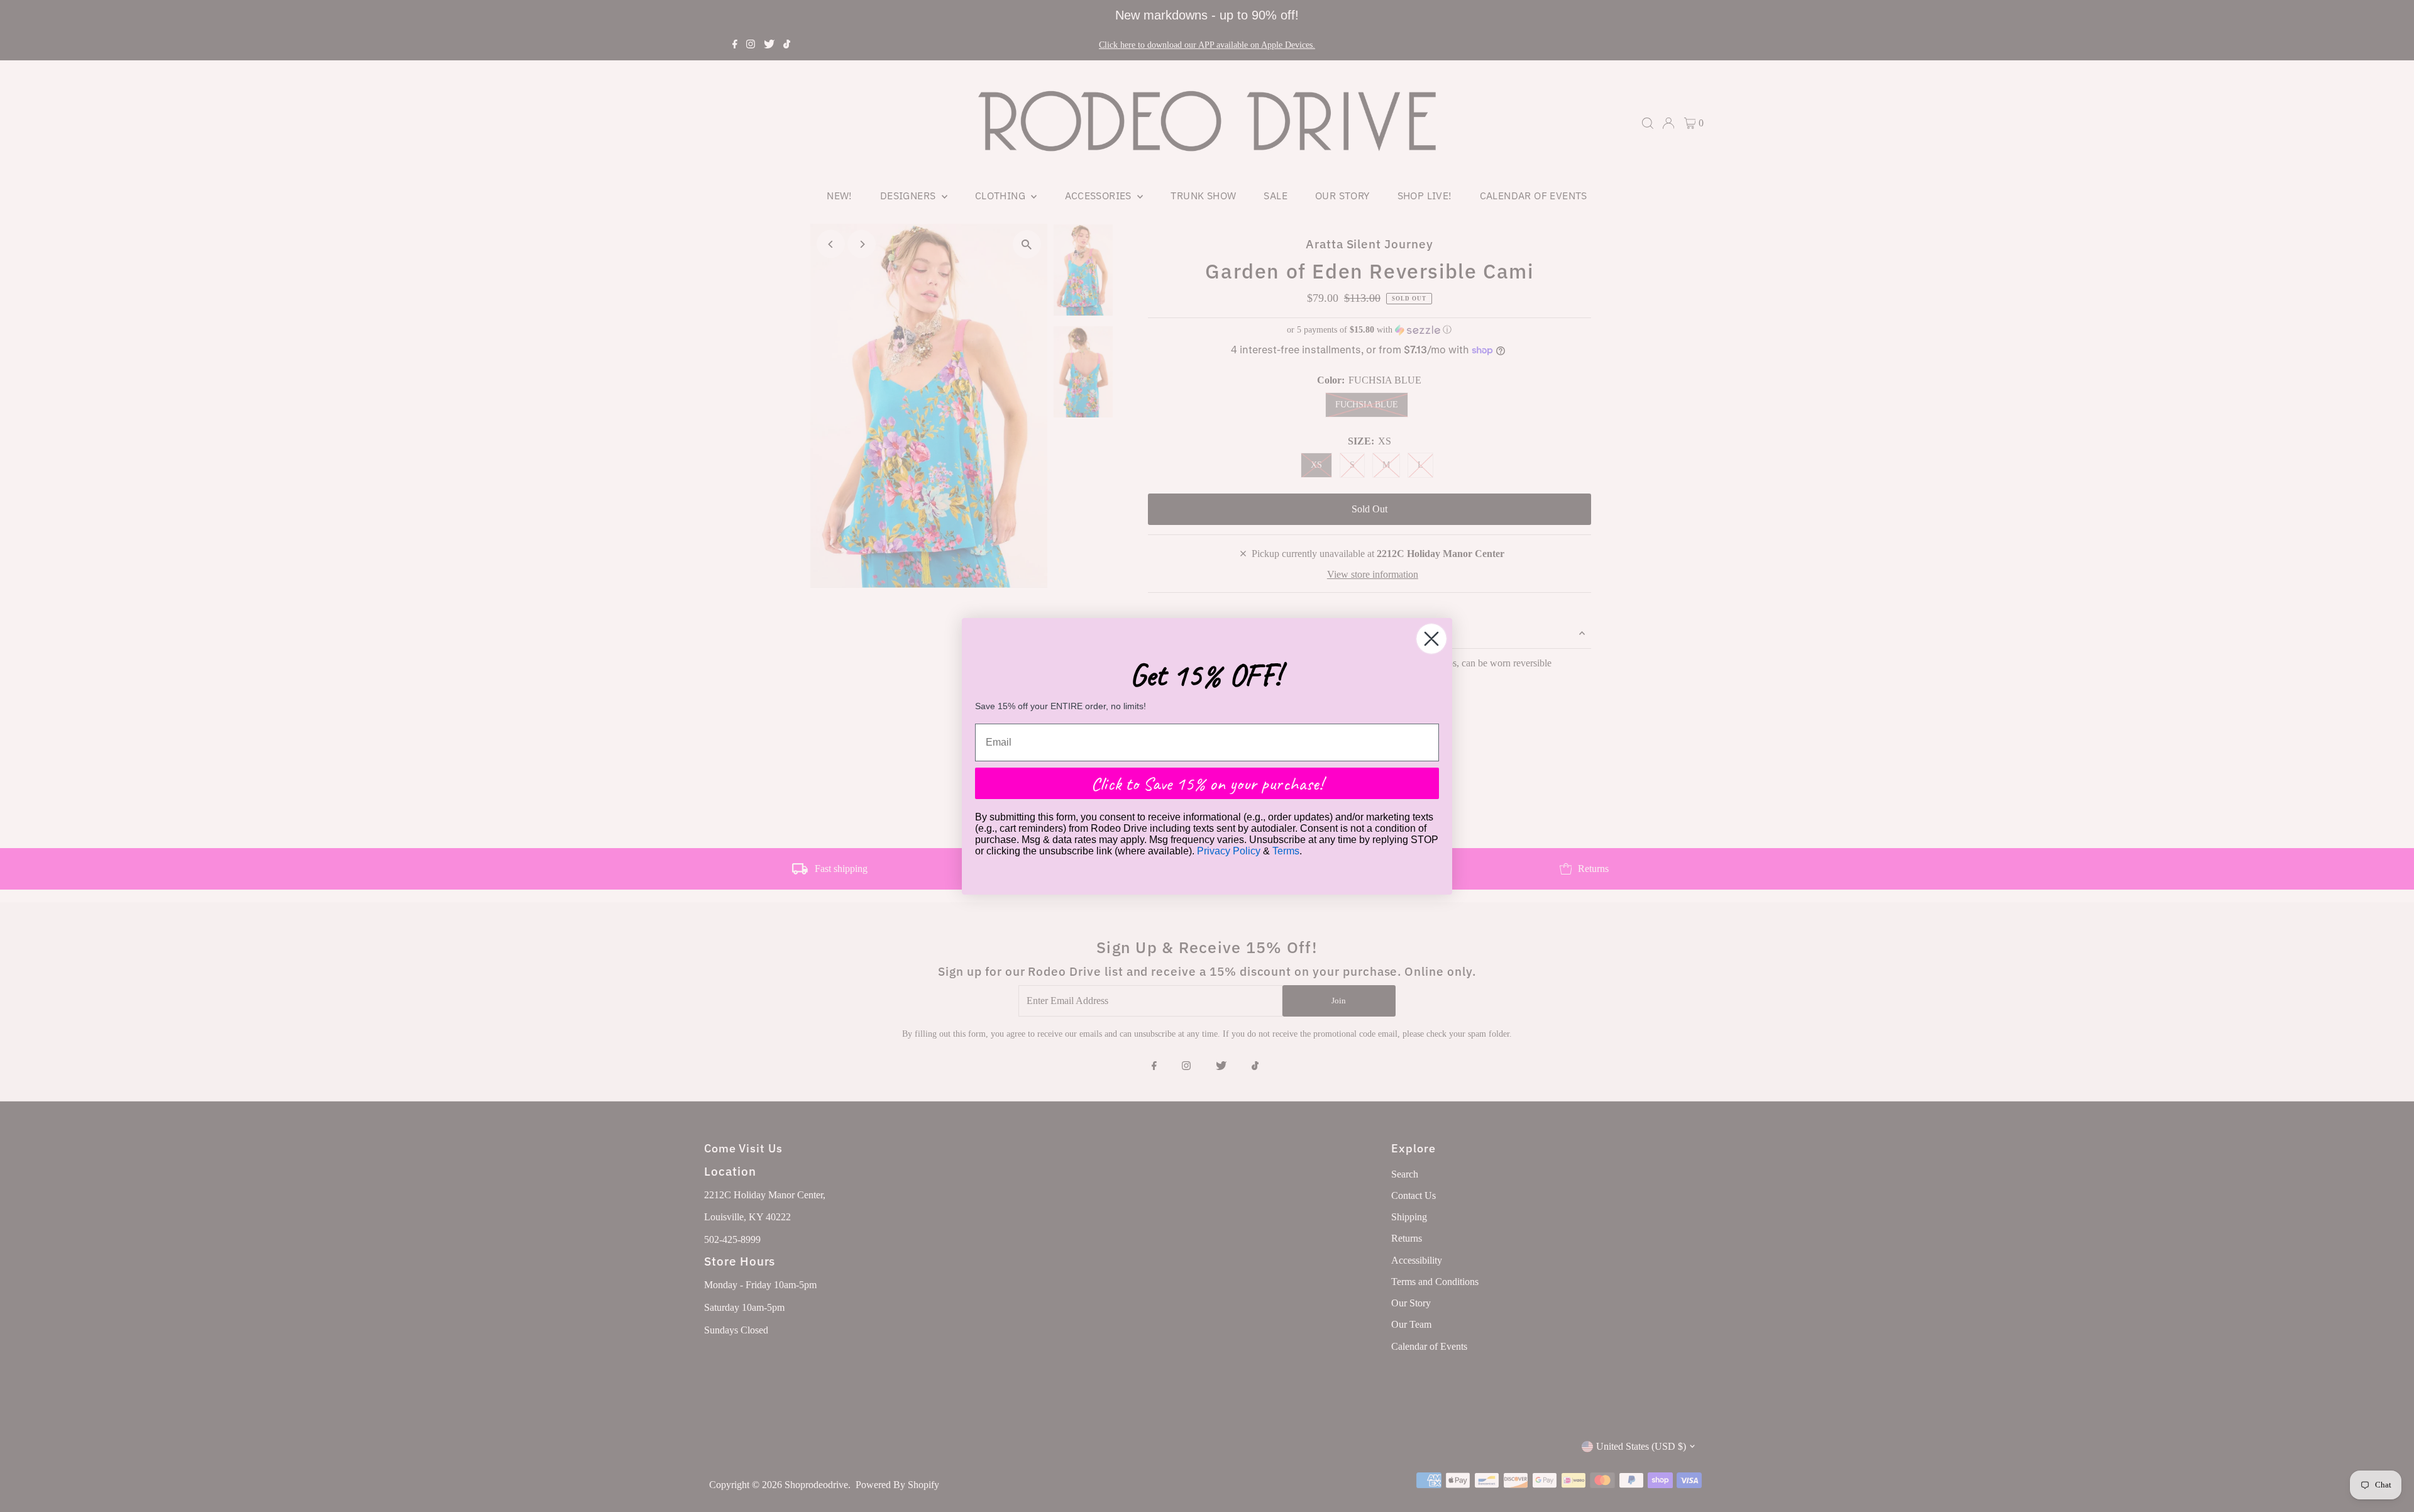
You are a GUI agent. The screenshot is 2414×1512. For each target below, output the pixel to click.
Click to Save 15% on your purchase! (1207, 783)
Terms (1286, 851)
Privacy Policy (1229, 851)
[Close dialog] (1431, 639)
